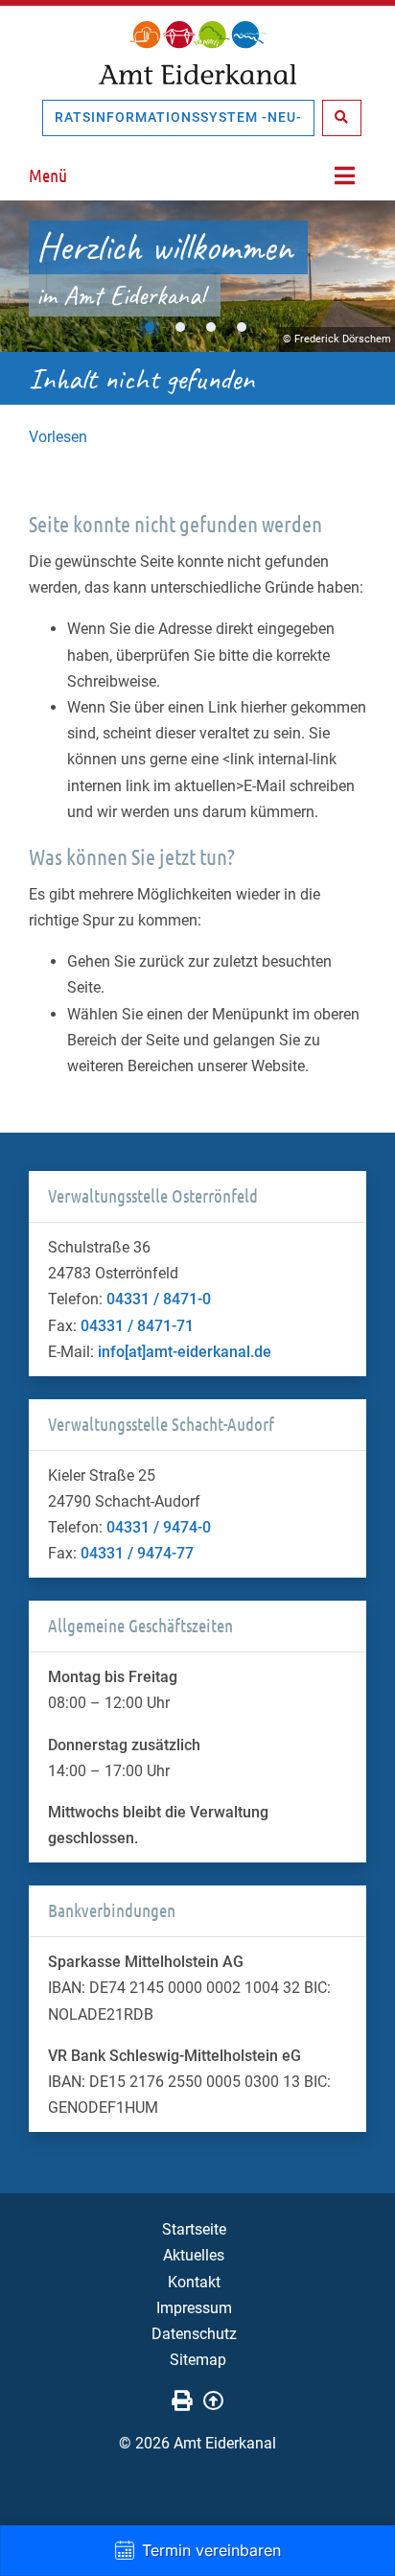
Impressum (194, 2308)
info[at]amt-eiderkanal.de (185, 1352)
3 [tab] (211, 327)
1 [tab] (150, 327)
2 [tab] (180, 327)
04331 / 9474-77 (137, 1553)
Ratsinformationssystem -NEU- (178, 117)
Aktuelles (194, 2255)
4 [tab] (242, 327)
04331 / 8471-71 (137, 1326)
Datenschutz (194, 2334)
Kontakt (194, 2282)
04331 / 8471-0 (159, 1299)
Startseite (194, 2229)
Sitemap (198, 2360)
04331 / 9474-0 (159, 1527)
